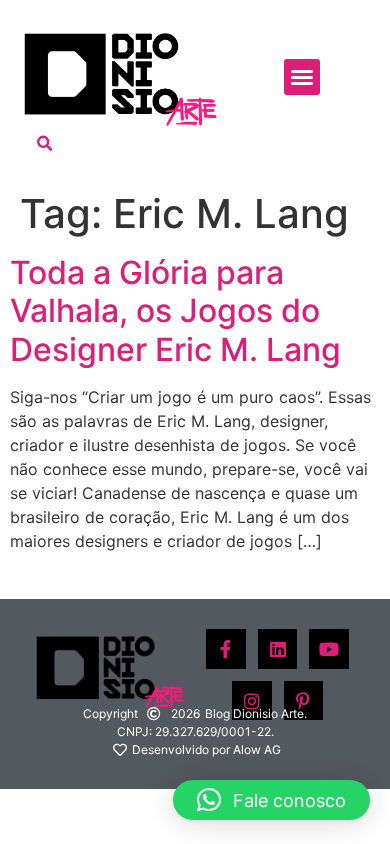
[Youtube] (329, 649)
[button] (302, 77)
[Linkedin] (278, 649)
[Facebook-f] (226, 649)
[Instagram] (252, 701)
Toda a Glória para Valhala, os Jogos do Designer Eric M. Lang (175, 311)
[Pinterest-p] (304, 701)
